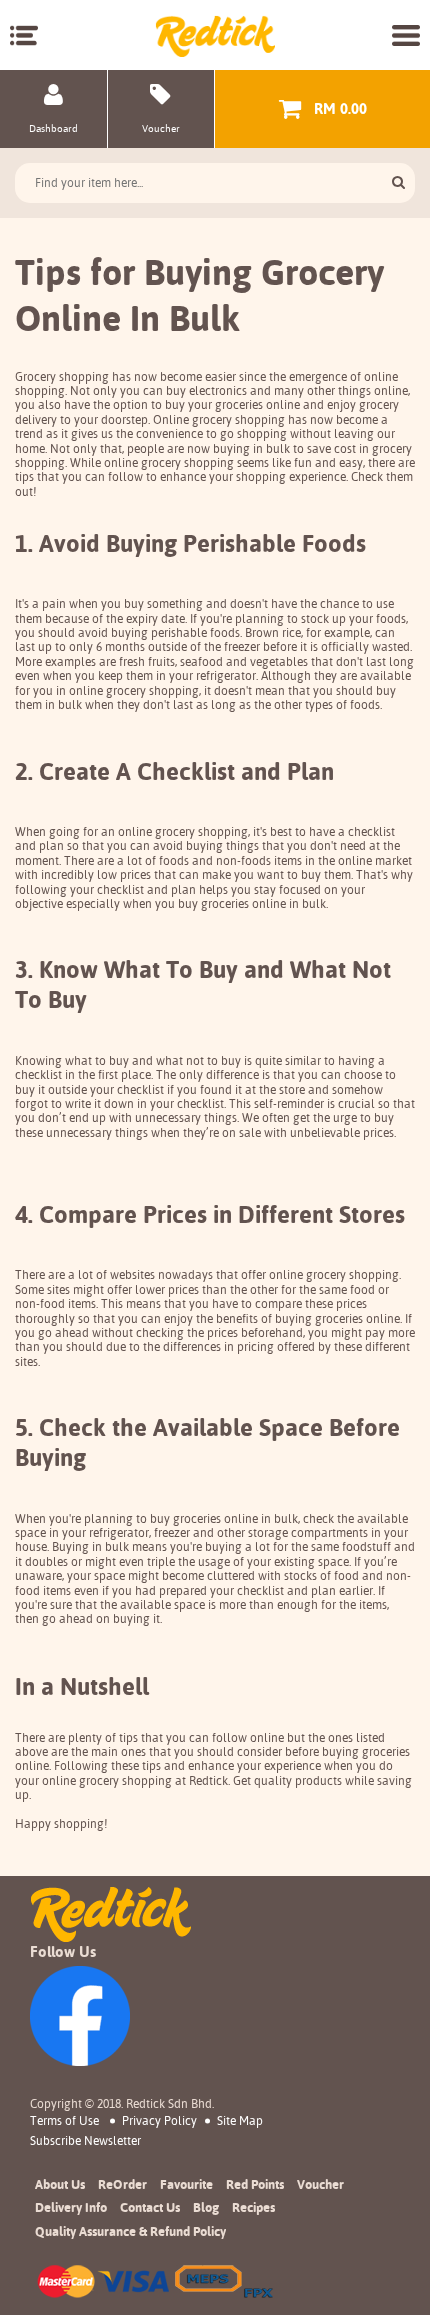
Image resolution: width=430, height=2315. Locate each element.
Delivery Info (71, 2207)
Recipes (253, 2207)
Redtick (208, 1781)
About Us (60, 2184)
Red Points (255, 2184)
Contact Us (150, 2207)
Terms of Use (64, 2120)
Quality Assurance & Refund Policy (130, 2231)
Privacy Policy (159, 2120)
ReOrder (122, 2184)
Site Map (240, 2120)
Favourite (186, 2184)
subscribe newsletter (85, 2141)
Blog (206, 2207)
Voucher (320, 2184)
